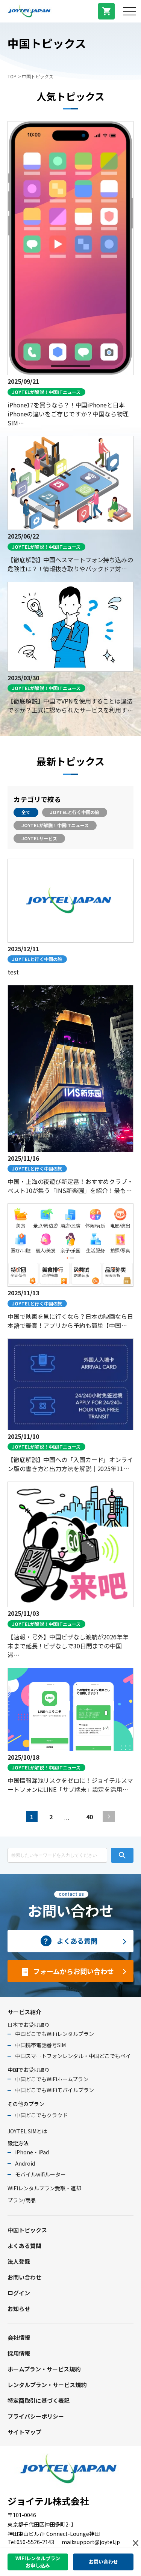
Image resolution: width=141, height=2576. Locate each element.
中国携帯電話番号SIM (40, 2045)
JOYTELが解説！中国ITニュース (55, 825)
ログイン (19, 2293)
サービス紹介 (24, 2012)
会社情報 (19, 2337)
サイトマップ (24, 2432)
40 (89, 1817)
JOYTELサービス (39, 838)
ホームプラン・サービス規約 (44, 2369)
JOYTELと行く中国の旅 (75, 812)
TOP (12, 76)
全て (26, 812)
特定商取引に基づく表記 (39, 2400)
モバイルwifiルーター (40, 2174)
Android (25, 2163)
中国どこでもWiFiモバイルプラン (55, 2090)
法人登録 (19, 2261)
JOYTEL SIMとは (27, 2131)
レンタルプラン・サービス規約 (47, 2385)
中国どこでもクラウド (41, 2115)
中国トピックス (27, 2230)
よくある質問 (24, 2246)
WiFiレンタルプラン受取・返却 (44, 2188)
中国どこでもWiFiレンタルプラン (55, 2034)
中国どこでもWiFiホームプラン (52, 2079)
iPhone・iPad (32, 2152)
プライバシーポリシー (36, 2416)
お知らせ (19, 2309)
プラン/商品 (22, 2200)
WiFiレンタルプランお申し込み (38, 2562)
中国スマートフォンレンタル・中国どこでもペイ (73, 2056)
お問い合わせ (24, 2277)
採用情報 (19, 2353)
